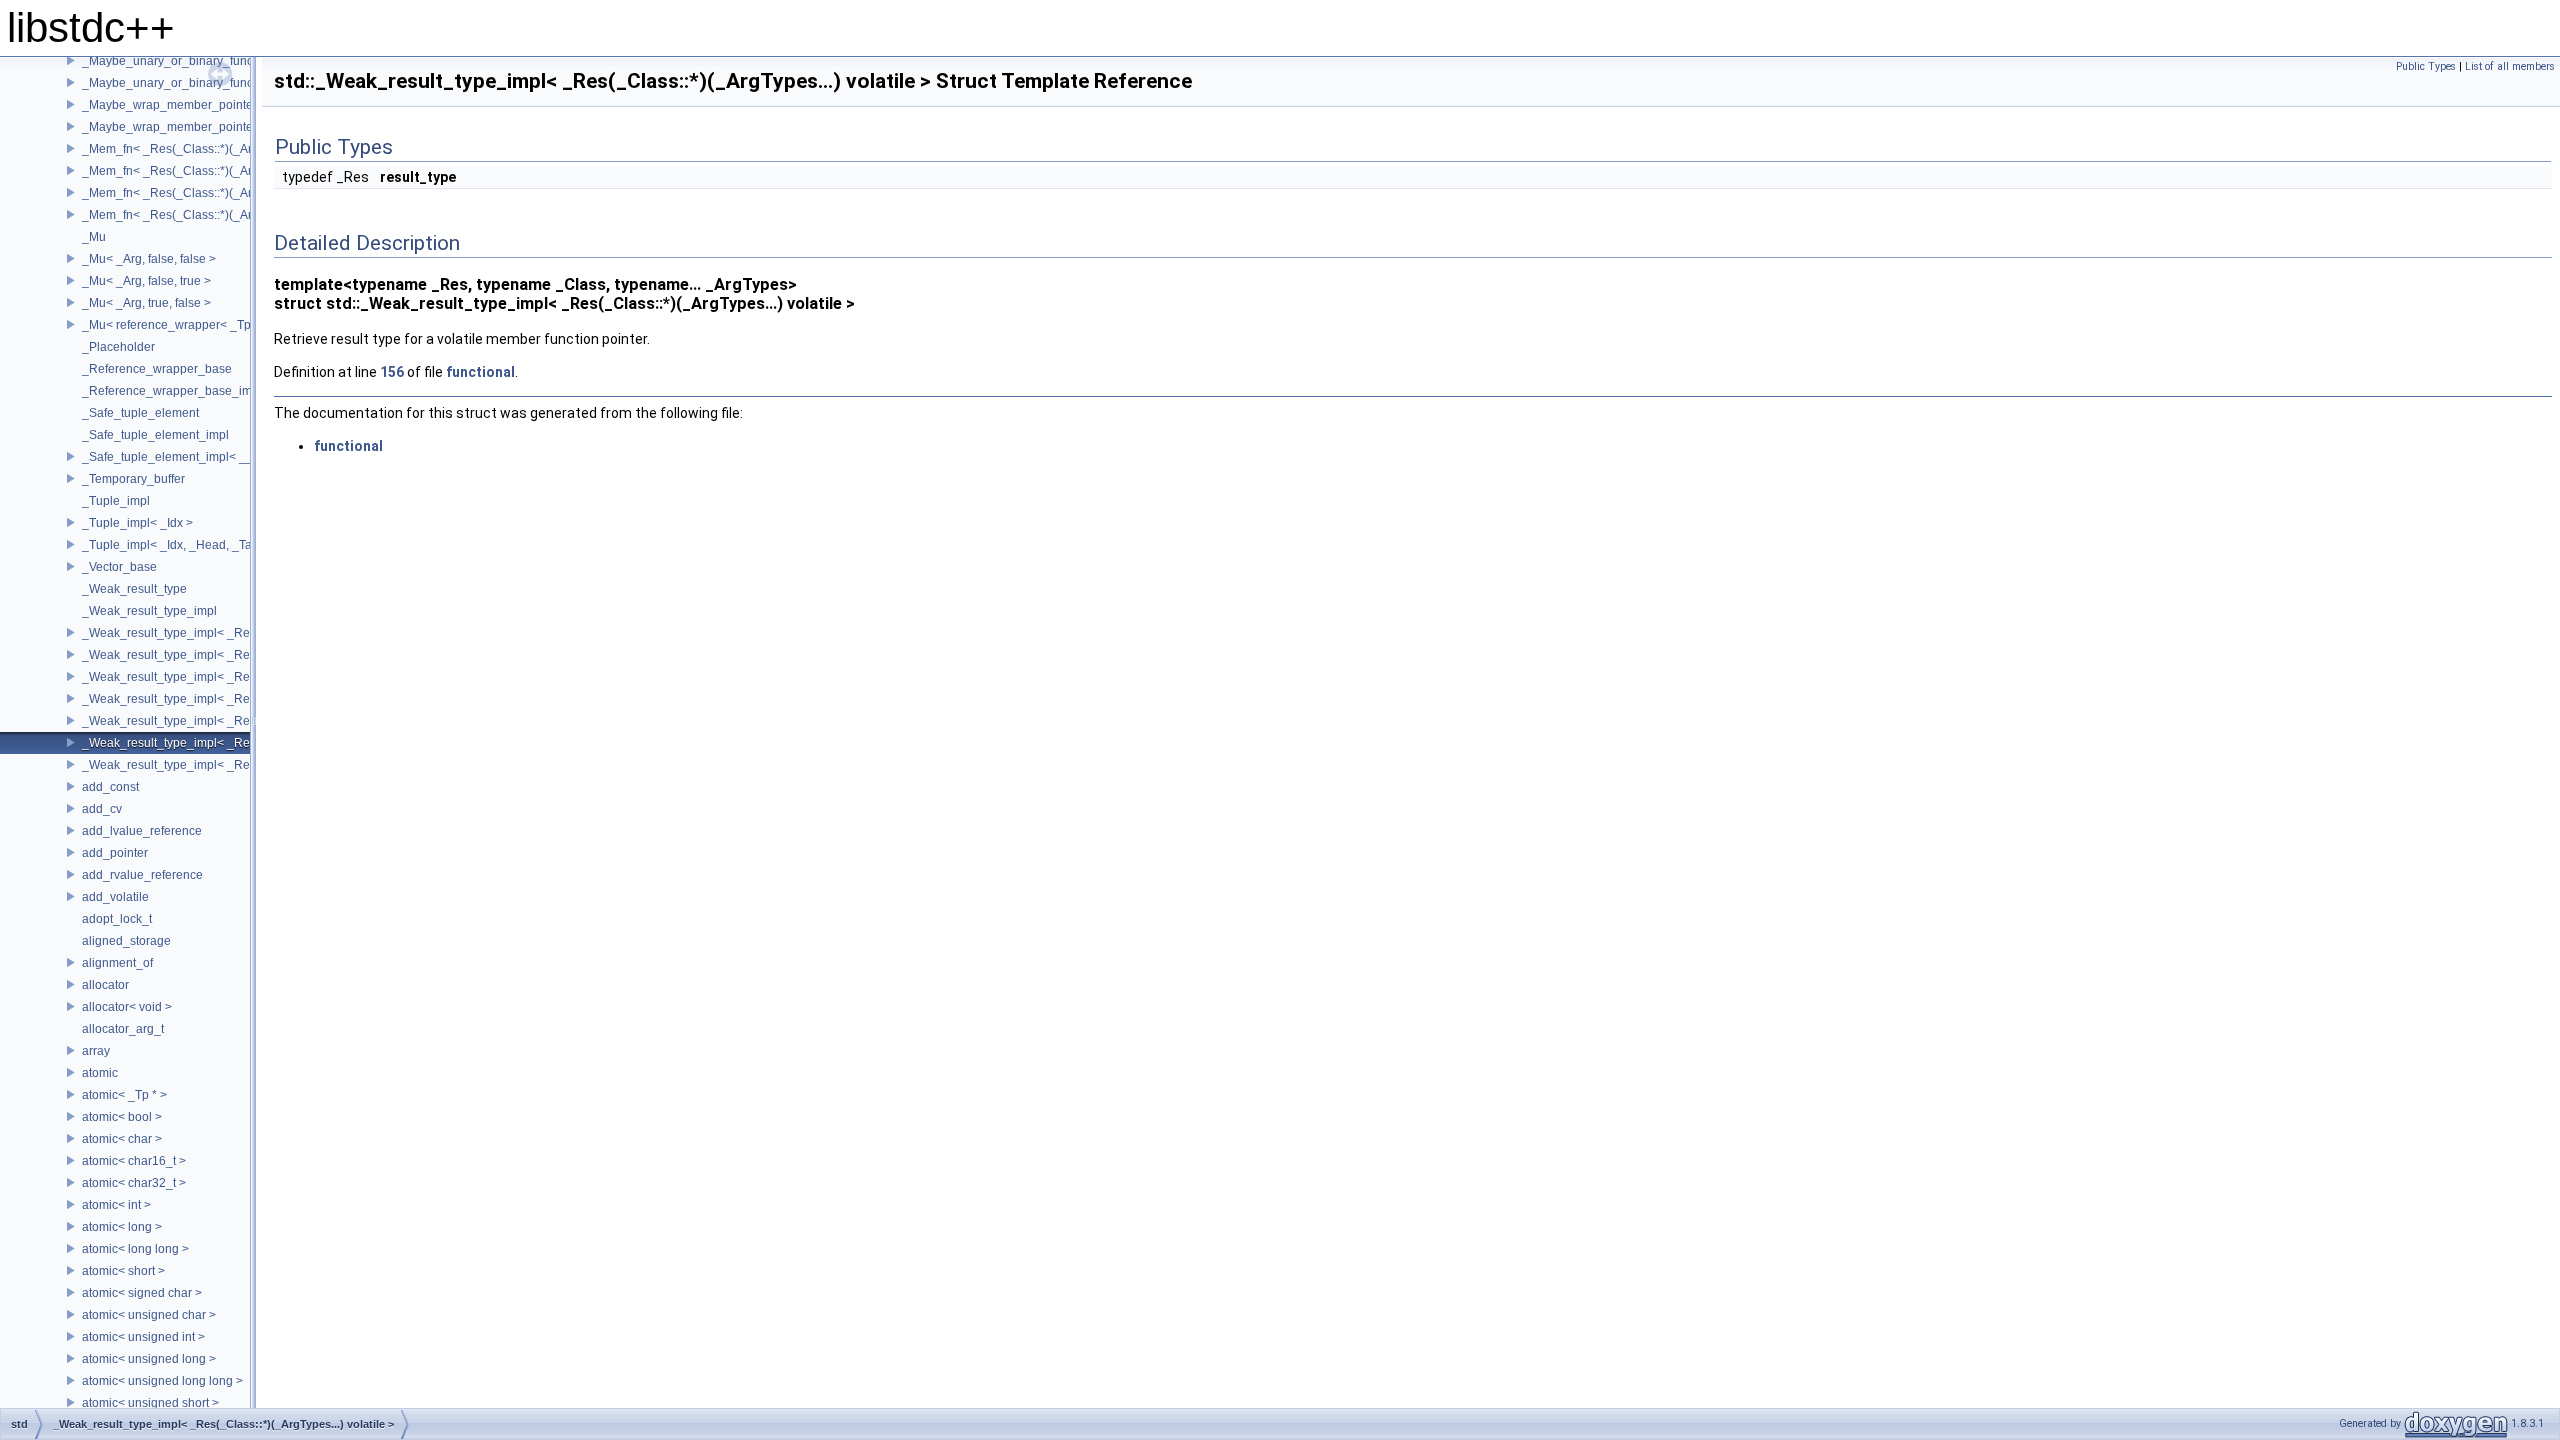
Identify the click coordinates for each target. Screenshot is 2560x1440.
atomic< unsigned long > (149, 1359)
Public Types (2426, 66)
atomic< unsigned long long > (162, 1381)
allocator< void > (127, 1007)
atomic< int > (116, 1205)
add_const (110, 787)
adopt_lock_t (117, 919)
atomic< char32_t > (134, 1183)
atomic (100, 1073)
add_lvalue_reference (142, 831)
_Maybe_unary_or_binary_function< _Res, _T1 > (215, 61)
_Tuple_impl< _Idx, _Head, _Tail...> (178, 545)
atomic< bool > (122, 1117)
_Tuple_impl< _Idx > (137, 523)
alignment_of (117, 963)
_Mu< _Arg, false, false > (149, 259)
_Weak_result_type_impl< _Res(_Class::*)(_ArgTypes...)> (238, 765)
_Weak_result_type (134, 589)
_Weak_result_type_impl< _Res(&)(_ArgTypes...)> (218, 633)
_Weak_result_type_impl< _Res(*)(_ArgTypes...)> (216, 655)
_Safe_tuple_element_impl (155, 435)
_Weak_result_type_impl (149, 611)
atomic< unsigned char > (149, 1315)
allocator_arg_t (123, 1029)
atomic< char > (122, 1139)
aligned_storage (126, 941)
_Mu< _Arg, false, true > (146, 281)
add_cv (102, 809)
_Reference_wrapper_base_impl (172, 391)
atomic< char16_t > (134, 1161)
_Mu (94, 237)
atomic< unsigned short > (150, 1403)
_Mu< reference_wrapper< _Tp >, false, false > (208, 325)
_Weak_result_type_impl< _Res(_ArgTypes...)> (210, 677)
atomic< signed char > (142, 1293)
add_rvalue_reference (142, 875)
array (96, 1051)
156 (392, 372)
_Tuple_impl (116, 501)
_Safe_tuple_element (140, 413)
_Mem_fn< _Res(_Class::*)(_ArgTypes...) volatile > (219, 193)
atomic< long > (122, 1227)
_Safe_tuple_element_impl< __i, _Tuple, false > (212, 457)
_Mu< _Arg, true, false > (146, 303)
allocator (105, 985)
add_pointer (115, 853)
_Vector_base (119, 567)
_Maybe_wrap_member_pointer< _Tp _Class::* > (216, 127)
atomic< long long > (135, 1249)
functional (480, 372)
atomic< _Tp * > (124, 1095)
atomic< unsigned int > (143, 1337)
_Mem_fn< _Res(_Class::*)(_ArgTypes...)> (196, 215)
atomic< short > (123, 1271)
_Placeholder (118, 347)
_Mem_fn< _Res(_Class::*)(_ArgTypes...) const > (214, 149)
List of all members (2510, 66)
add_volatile (115, 897)
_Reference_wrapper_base (157, 369)
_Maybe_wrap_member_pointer (169, 105)
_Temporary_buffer (133, 479)
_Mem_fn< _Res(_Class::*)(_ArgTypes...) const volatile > (235, 171)
